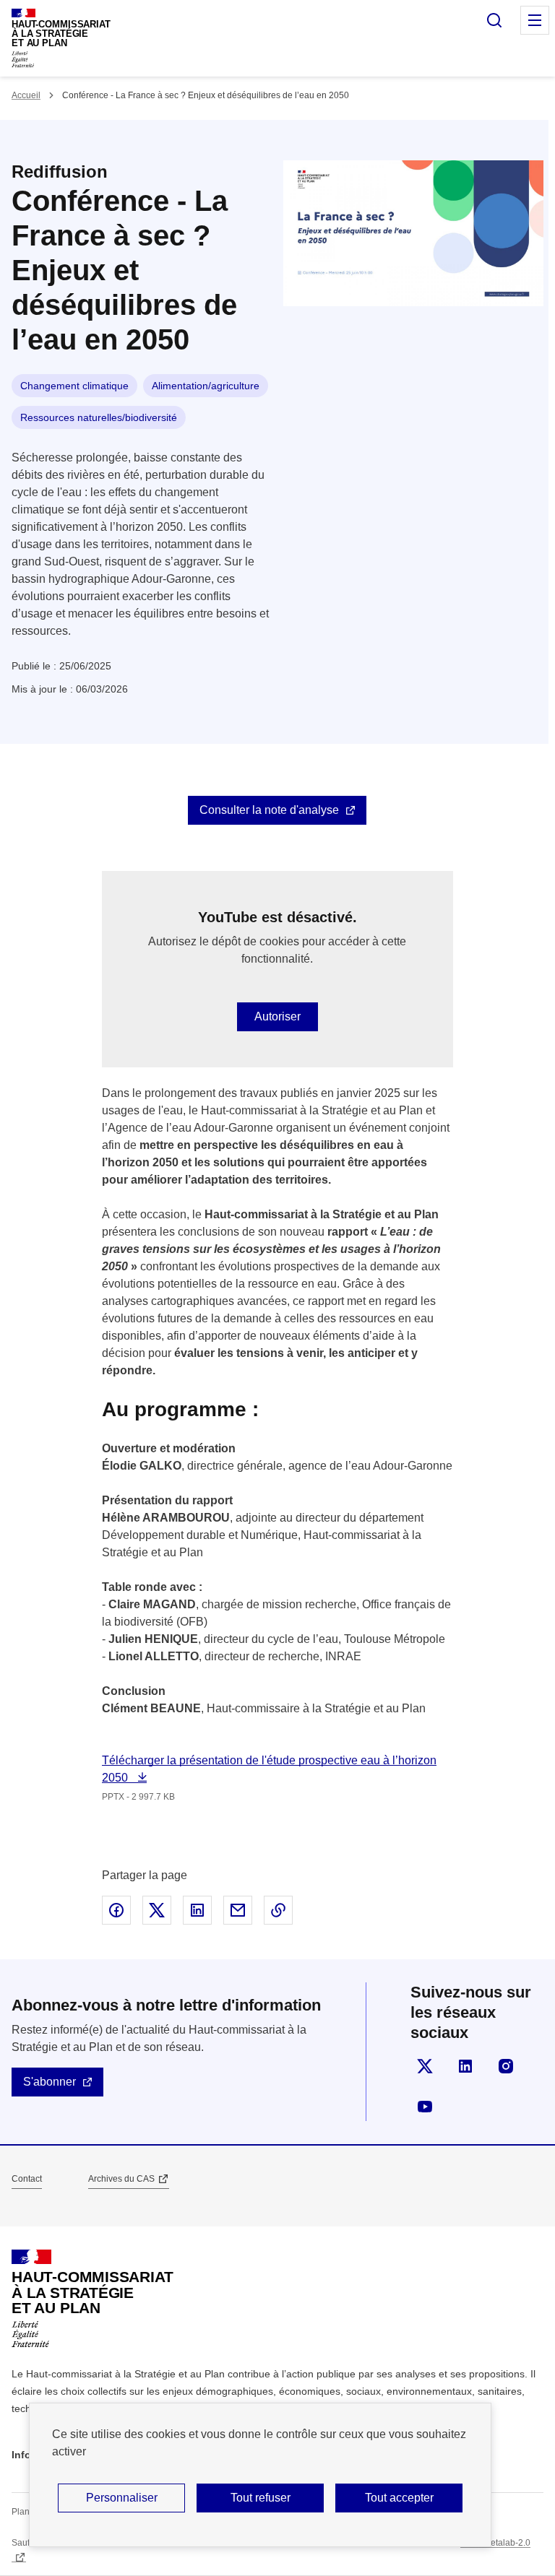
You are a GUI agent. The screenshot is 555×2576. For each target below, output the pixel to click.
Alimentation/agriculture (206, 386)
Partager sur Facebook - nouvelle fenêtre (116, 1910)
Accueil (26, 95)
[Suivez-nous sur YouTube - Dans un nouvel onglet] (425, 2107)
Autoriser (277, 1016)
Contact (27, 2179)
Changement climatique (74, 386)
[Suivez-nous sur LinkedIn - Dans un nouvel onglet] (465, 2066)
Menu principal (535, 20)
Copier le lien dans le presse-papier (278, 1910)
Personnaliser (122, 2498)
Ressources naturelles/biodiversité (99, 417)
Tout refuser (261, 2498)
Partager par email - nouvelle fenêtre (238, 1910)
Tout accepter (399, 2498)
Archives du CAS (121, 2179)
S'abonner (50, 2082)
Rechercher (494, 20)
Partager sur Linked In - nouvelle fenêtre (197, 1910)
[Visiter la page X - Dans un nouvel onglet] (425, 2066)
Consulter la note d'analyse (269, 810)
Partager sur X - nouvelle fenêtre (157, 1910)
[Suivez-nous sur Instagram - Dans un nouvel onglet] (506, 2066)
